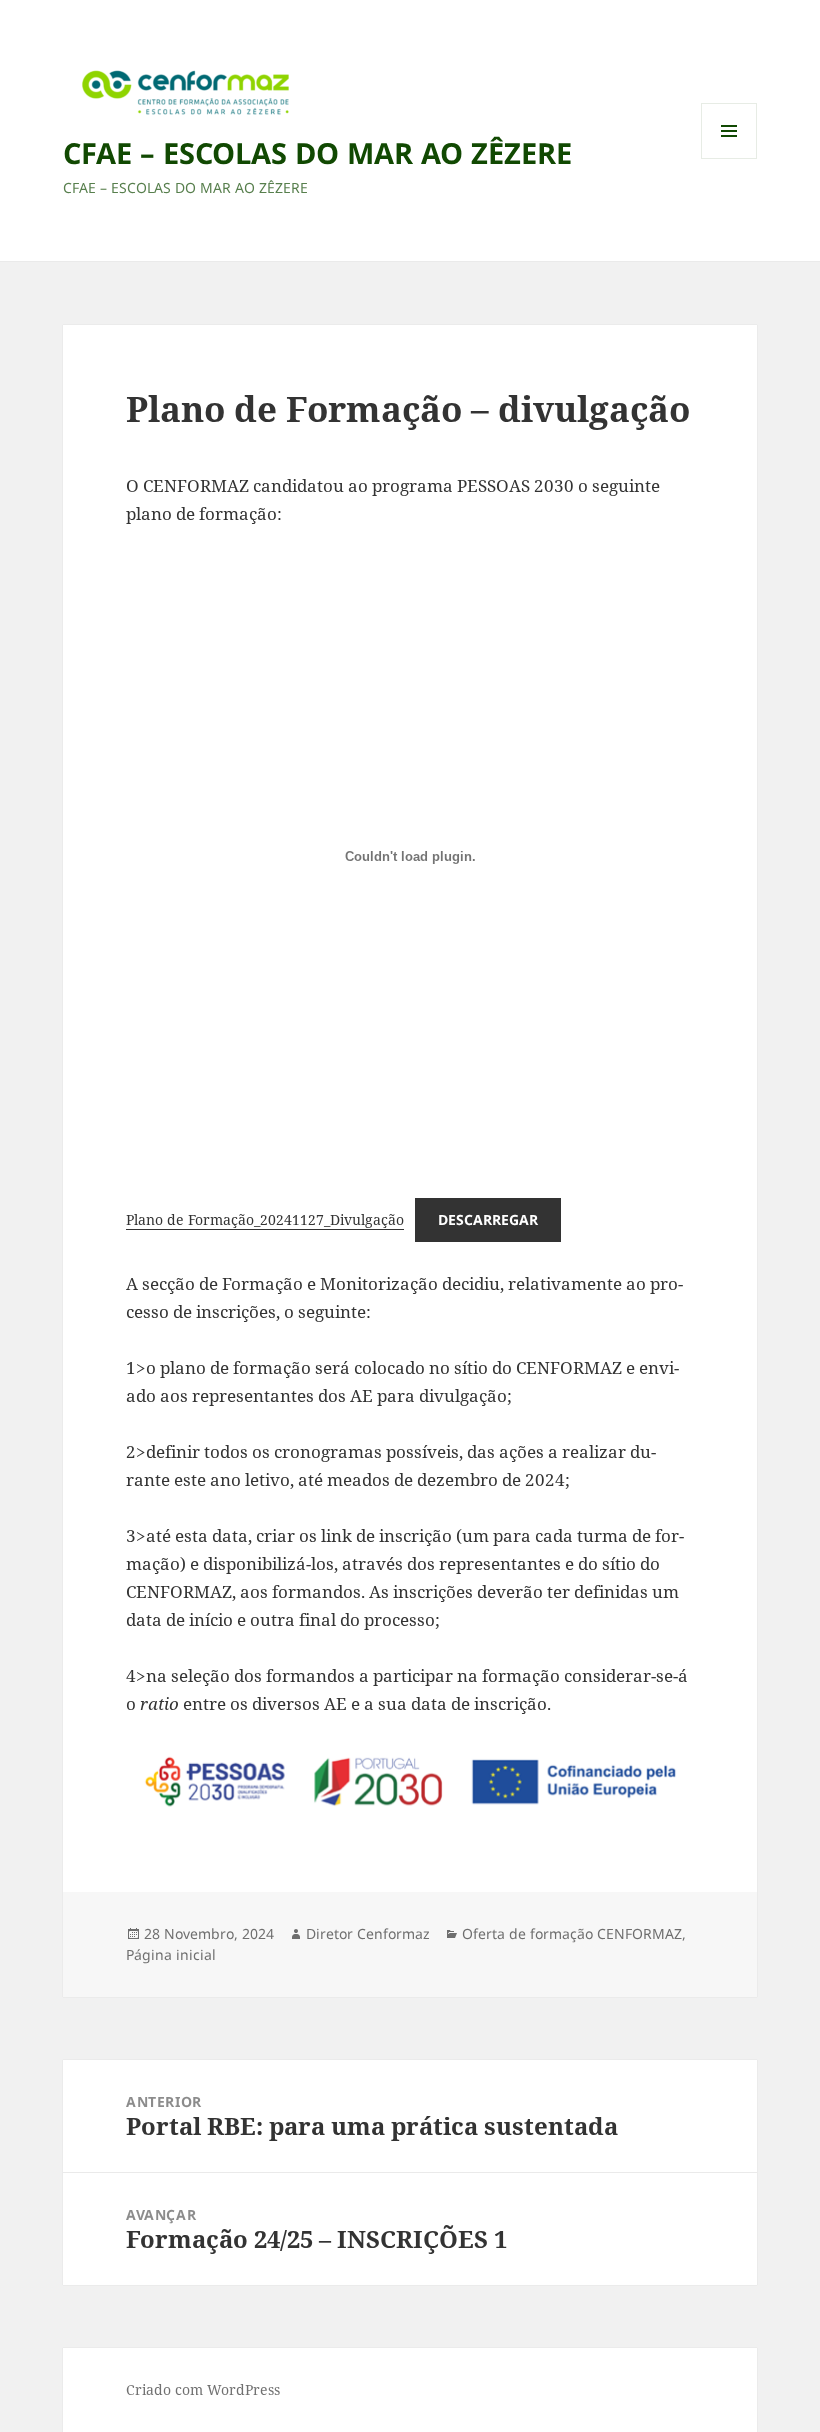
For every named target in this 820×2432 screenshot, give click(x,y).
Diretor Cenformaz (368, 1933)
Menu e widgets (729, 158)
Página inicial (171, 1954)
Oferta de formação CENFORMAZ (572, 1933)
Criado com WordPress (203, 2389)
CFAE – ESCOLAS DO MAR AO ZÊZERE (317, 152)
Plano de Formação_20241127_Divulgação (265, 1219)
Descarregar (488, 1219)
